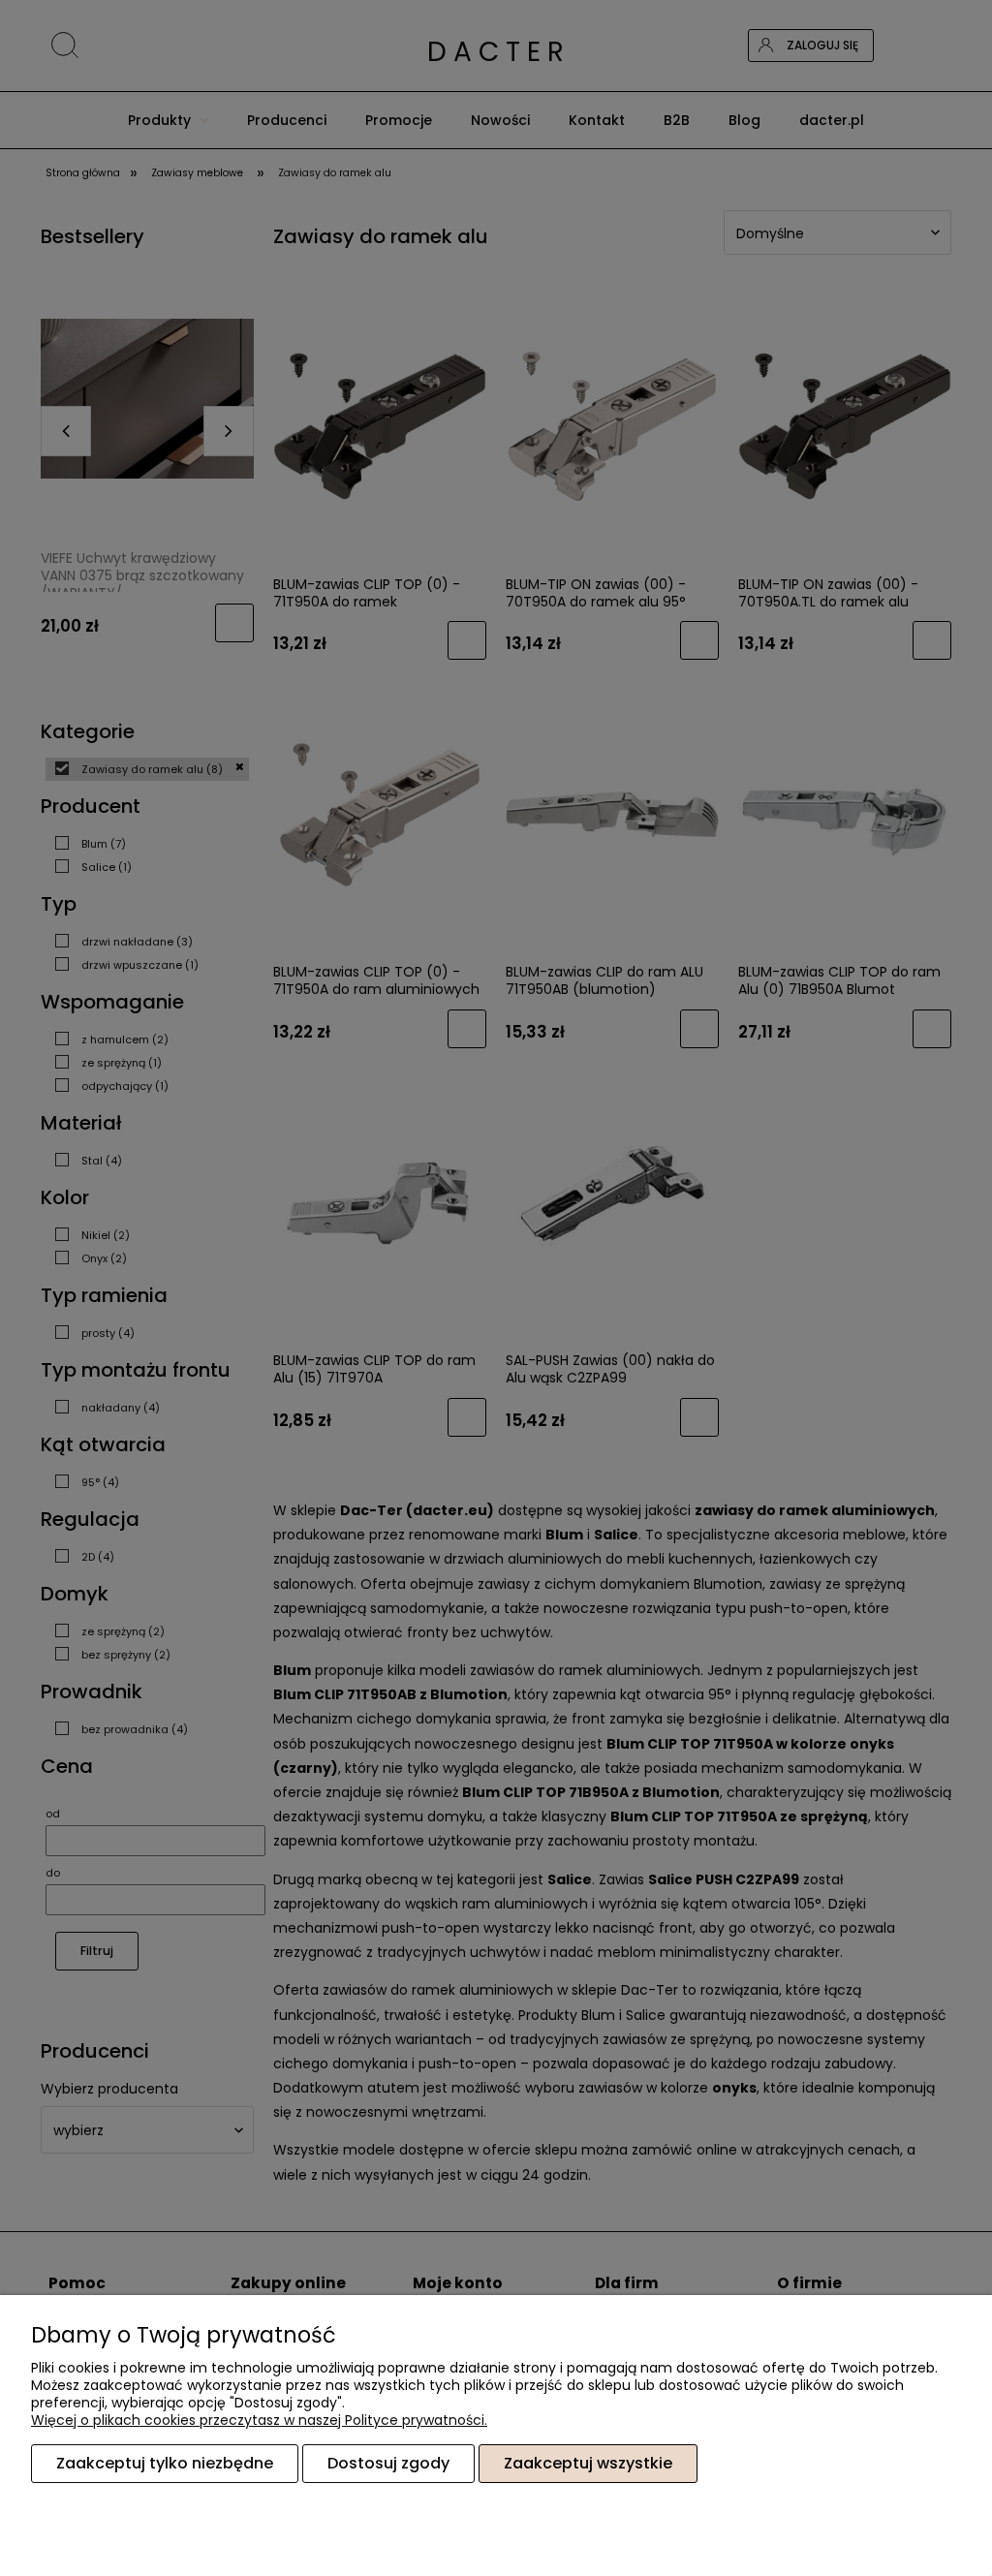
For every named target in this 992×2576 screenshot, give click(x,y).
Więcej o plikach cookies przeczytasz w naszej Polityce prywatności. (259, 2420)
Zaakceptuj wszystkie (588, 2463)
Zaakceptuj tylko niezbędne (165, 2463)
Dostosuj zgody (388, 2463)
